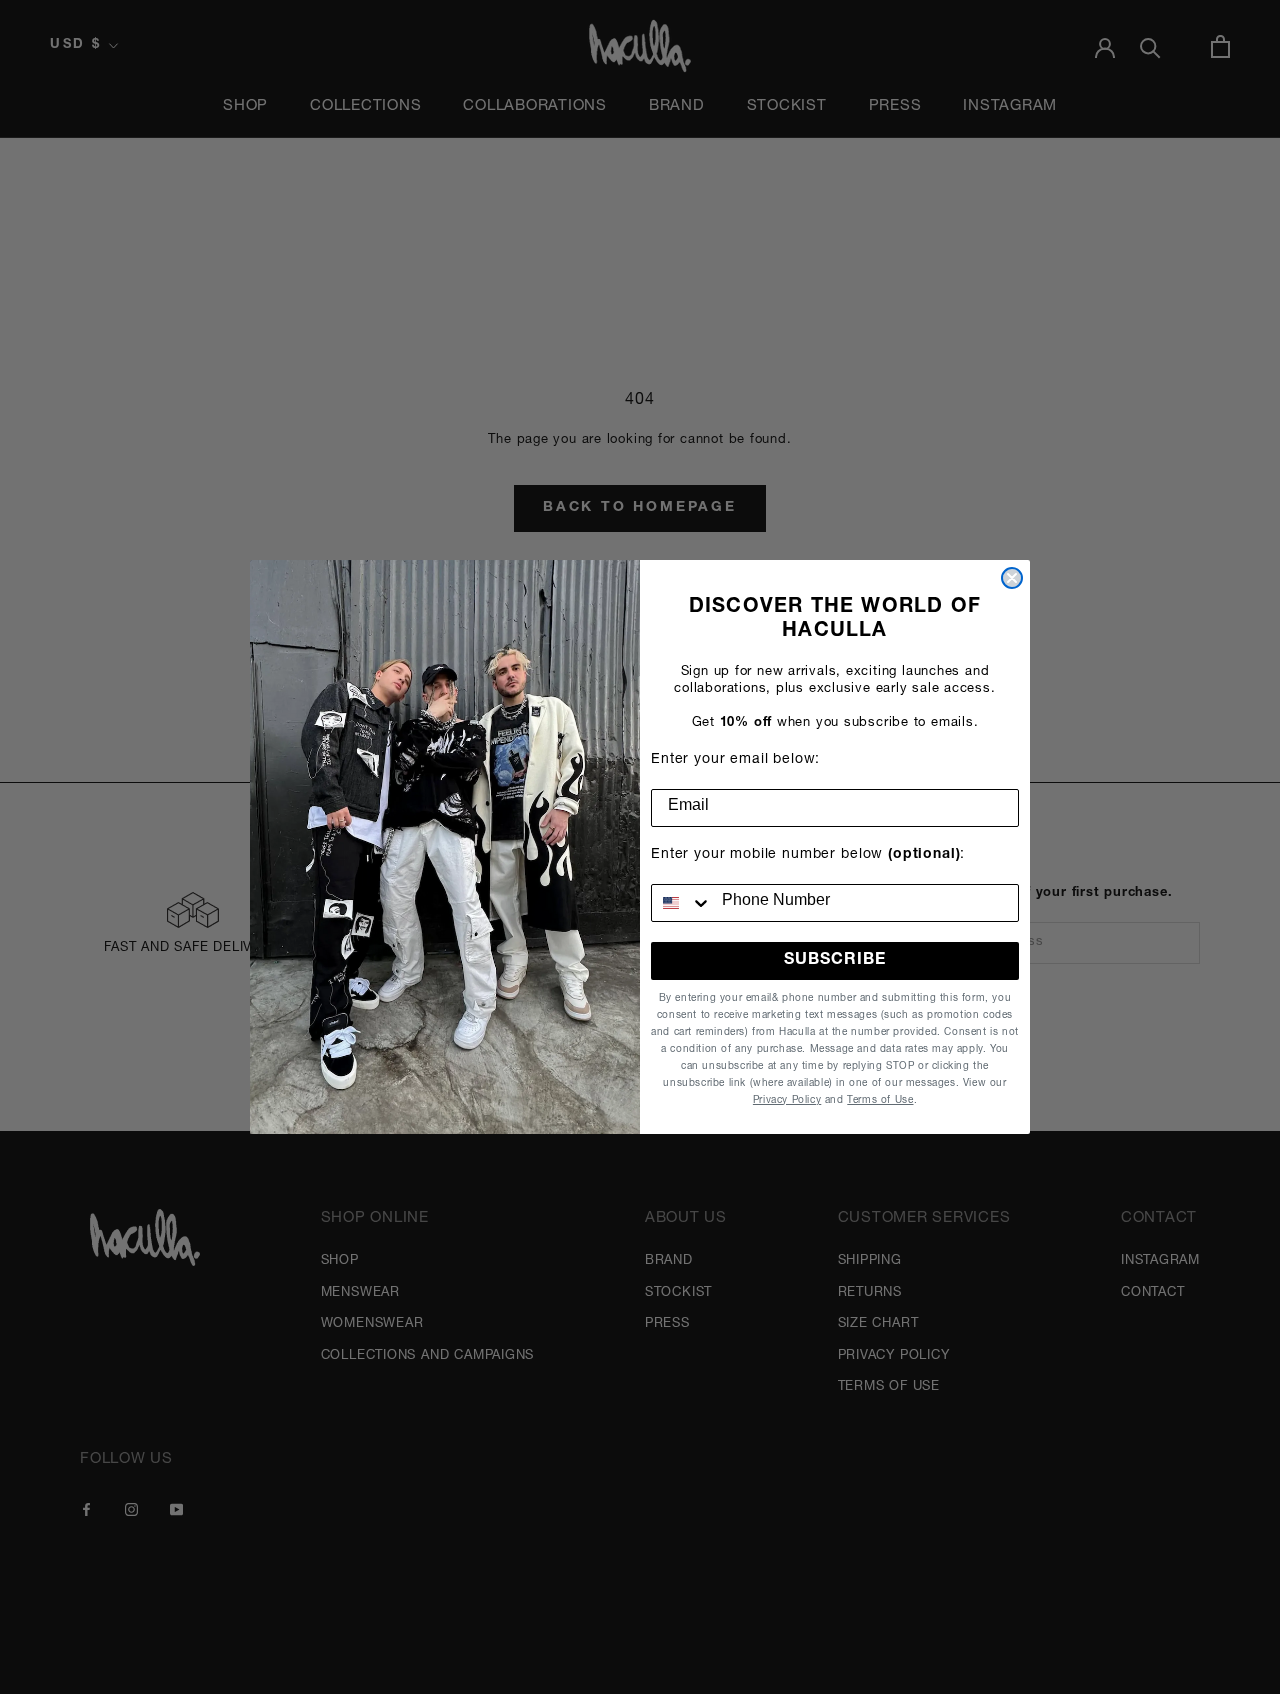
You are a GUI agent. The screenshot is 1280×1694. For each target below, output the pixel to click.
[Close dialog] (1012, 578)
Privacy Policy (787, 1101)
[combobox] (682, 903)
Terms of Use (880, 1101)
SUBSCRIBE (835, 961)
